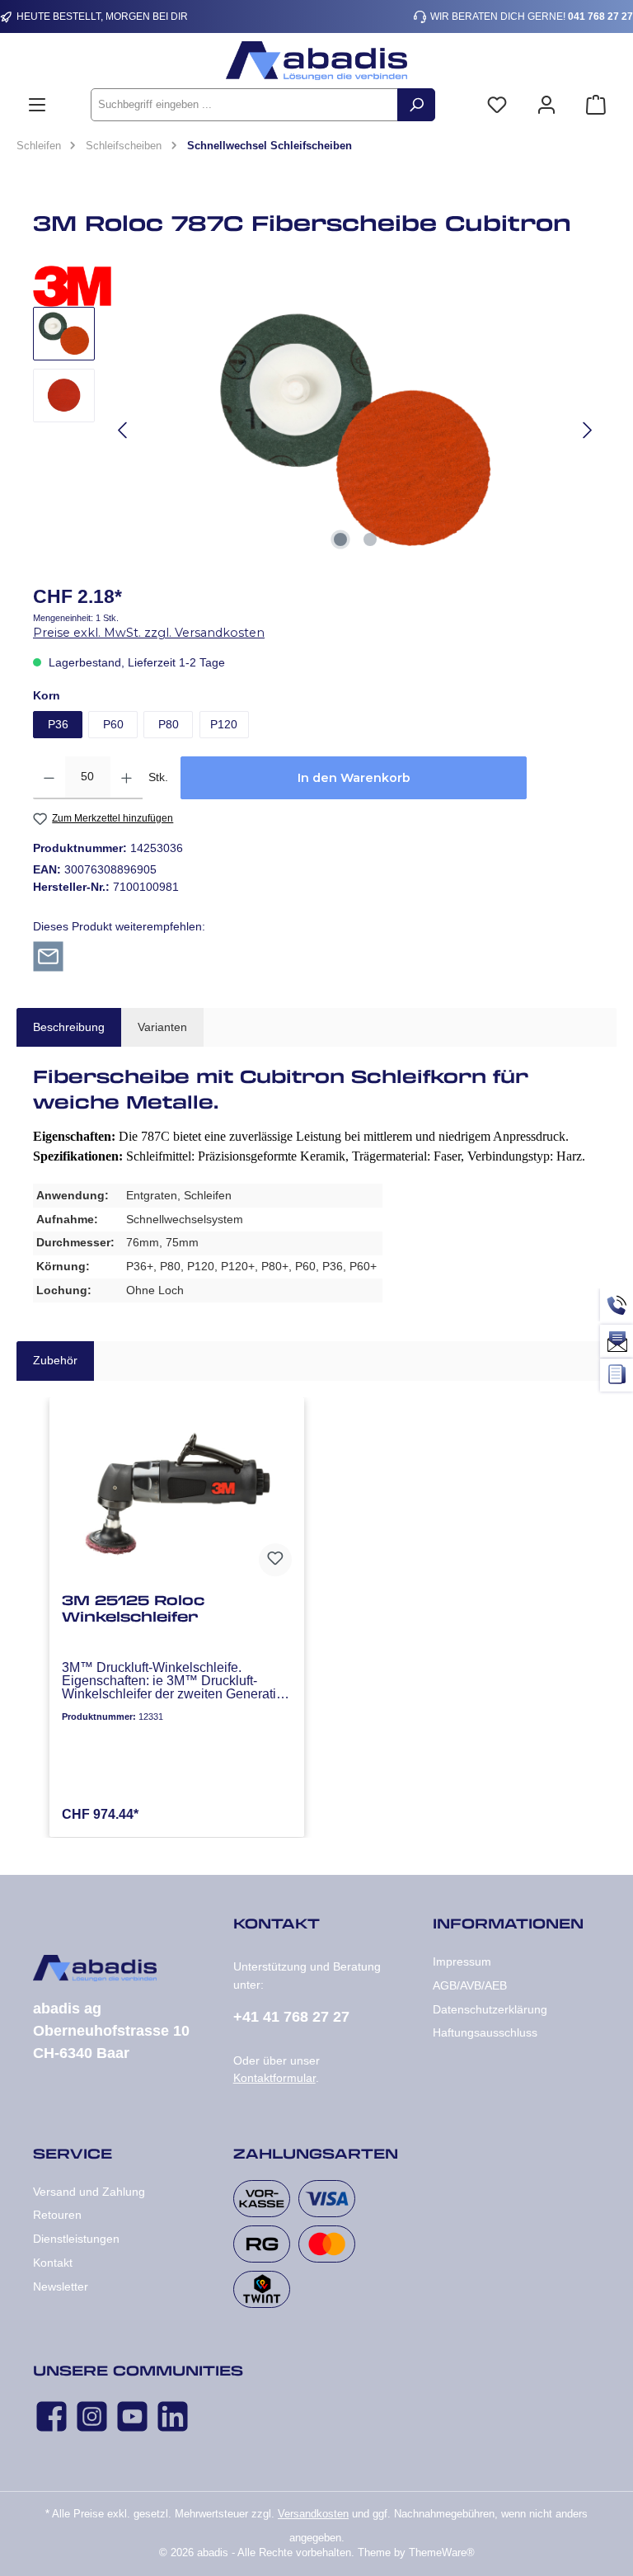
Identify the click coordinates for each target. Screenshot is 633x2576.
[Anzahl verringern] (49, 778)
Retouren (57, 2215)
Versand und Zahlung (89, 2192)
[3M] (316, 286)
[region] (316, 431)
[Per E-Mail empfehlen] (48, 955)
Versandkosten (313, 2514)
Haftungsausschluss (485, 2032)
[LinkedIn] (173, 2416)
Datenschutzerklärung (490, 2009)
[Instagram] (92, 2416)
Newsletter (61, 2286)
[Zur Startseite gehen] (316, 61)
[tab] (69, 1028)
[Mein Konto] (546, 105)
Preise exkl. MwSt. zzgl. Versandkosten (149, 633)
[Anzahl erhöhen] (127, 778)
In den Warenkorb (354, 778)
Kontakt (53, 2263)
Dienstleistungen (76, 2239)
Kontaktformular (274, 2078)
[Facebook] (52, 2416)
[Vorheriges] (124, 430)
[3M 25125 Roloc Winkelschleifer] (176, 1497)
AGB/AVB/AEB (470, 1985)
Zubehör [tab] (55, 1360)
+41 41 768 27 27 (291, 2017)
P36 (58, 724)
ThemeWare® (442, 2553)
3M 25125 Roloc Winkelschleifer (133, 1609)
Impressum (462, 1961)
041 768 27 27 (600, 16)
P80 (169, 724)
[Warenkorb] (596, 105)
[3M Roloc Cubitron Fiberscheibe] (355, 431)
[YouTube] (132, 2416)
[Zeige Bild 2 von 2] (370, 539)
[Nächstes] (587, 430)
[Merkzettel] (497, 105)
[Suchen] (416, 105)
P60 (113, 724)
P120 (224, 724)
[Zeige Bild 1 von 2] (340, 539)
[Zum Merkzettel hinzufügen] (275, 1560)
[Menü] (37, 105)
